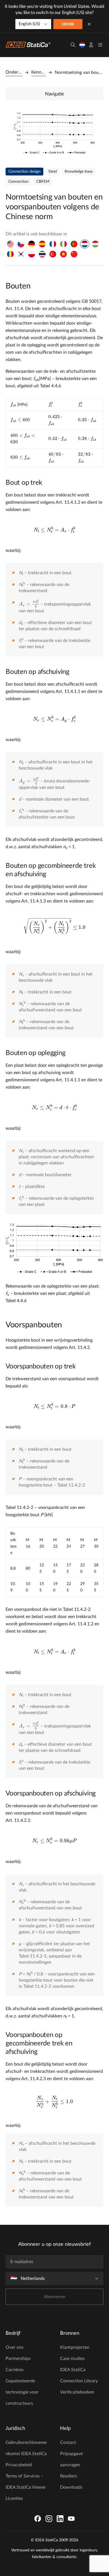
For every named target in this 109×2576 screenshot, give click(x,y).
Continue (68, 24)
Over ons (15, 2347)
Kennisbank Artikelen (39, 72)
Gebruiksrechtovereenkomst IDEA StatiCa (26, 2448)
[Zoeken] (73, 45)
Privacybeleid (19, 2465)
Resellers (69, 2476)
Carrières (15, 2370)
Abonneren (54, 2297)
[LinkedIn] (60, 2519)
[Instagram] (49, 2519)
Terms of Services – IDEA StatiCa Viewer (26, 2482)
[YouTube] (71, 2519)
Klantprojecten (75, 2347)
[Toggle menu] (100, 45)
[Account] (91, 45)
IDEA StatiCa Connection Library (79, 2375)
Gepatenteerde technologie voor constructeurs (22, 2392)
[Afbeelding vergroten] (54, 133)
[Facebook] (38, 2519)
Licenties (14, 2498)
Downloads (71, 2487)
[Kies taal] (82, 45)
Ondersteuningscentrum (14, 72)
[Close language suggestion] (89, 24)
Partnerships (18, 2359)
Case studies (72, 2359)
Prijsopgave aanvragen (71, 2459)
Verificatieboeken (77, 2392)
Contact (68, 2443)
